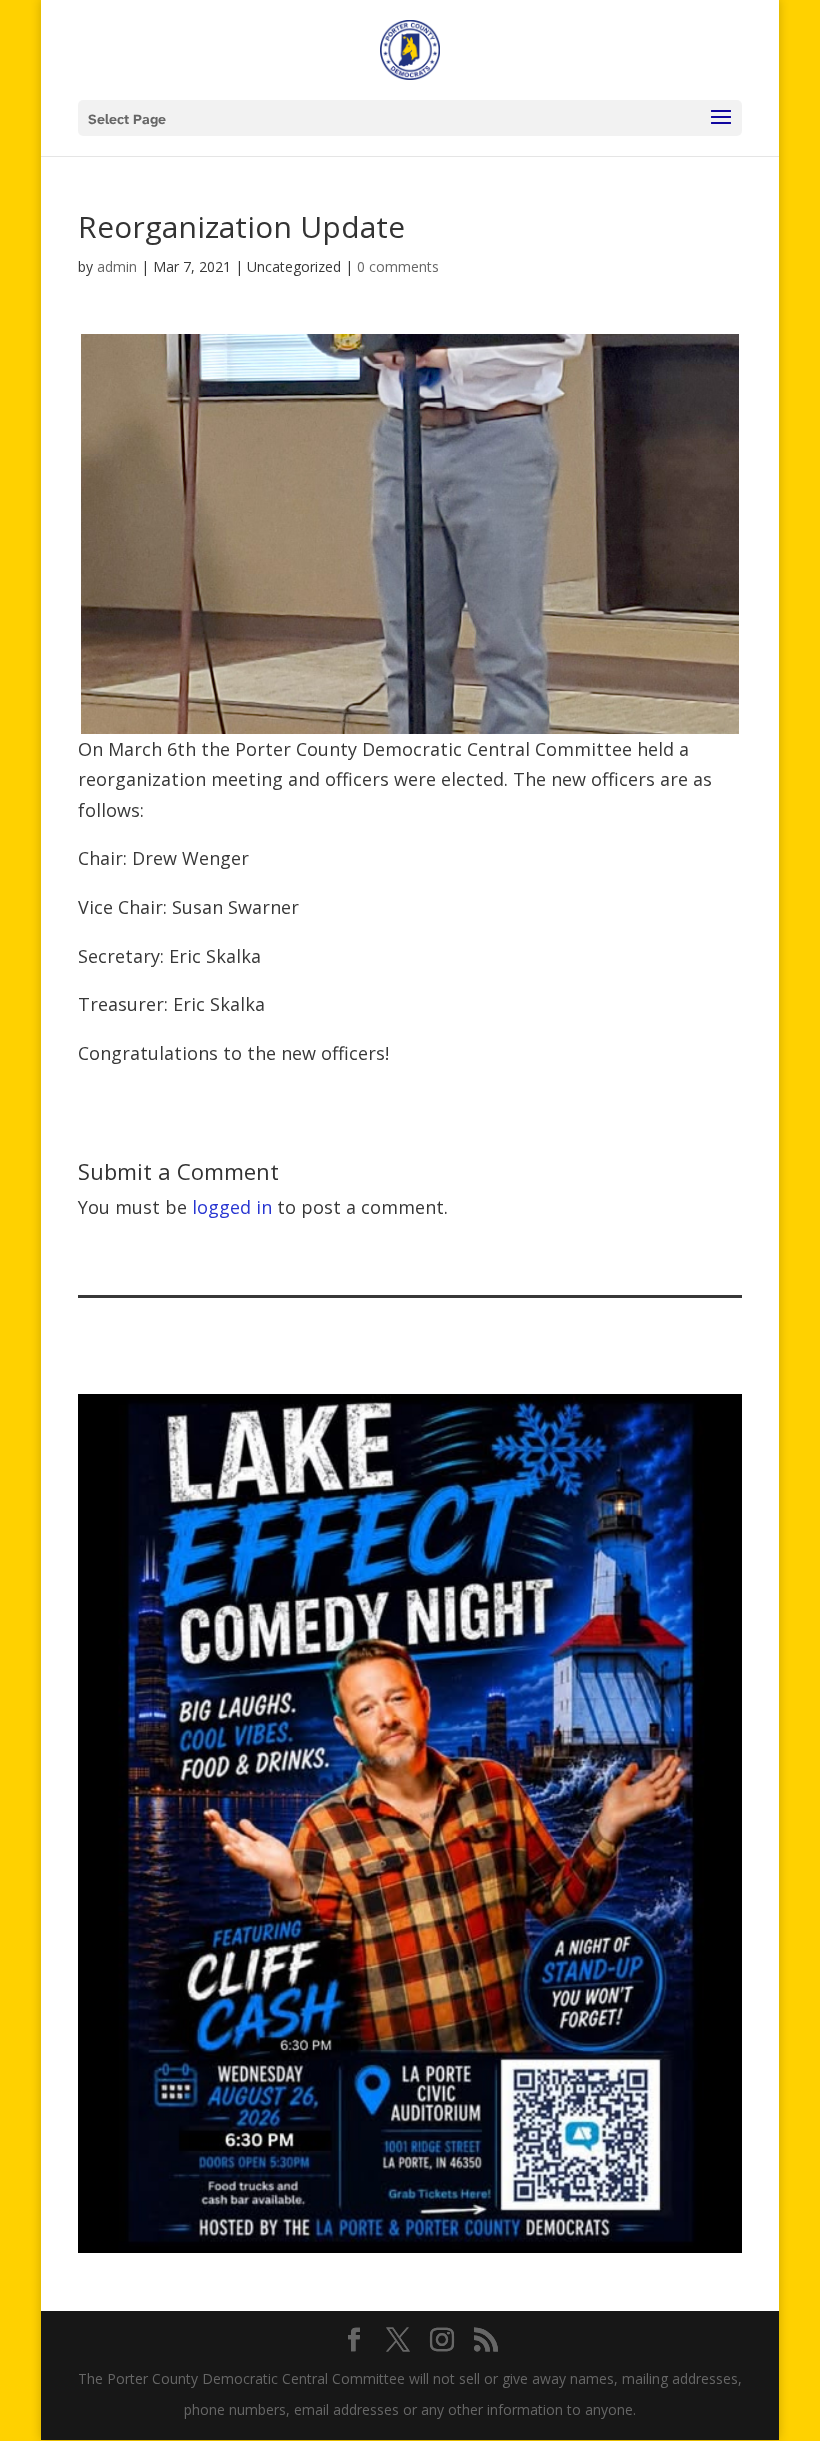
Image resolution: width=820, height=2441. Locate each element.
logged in (232, 1207)
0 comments (398, 266)
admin (117, 266)
